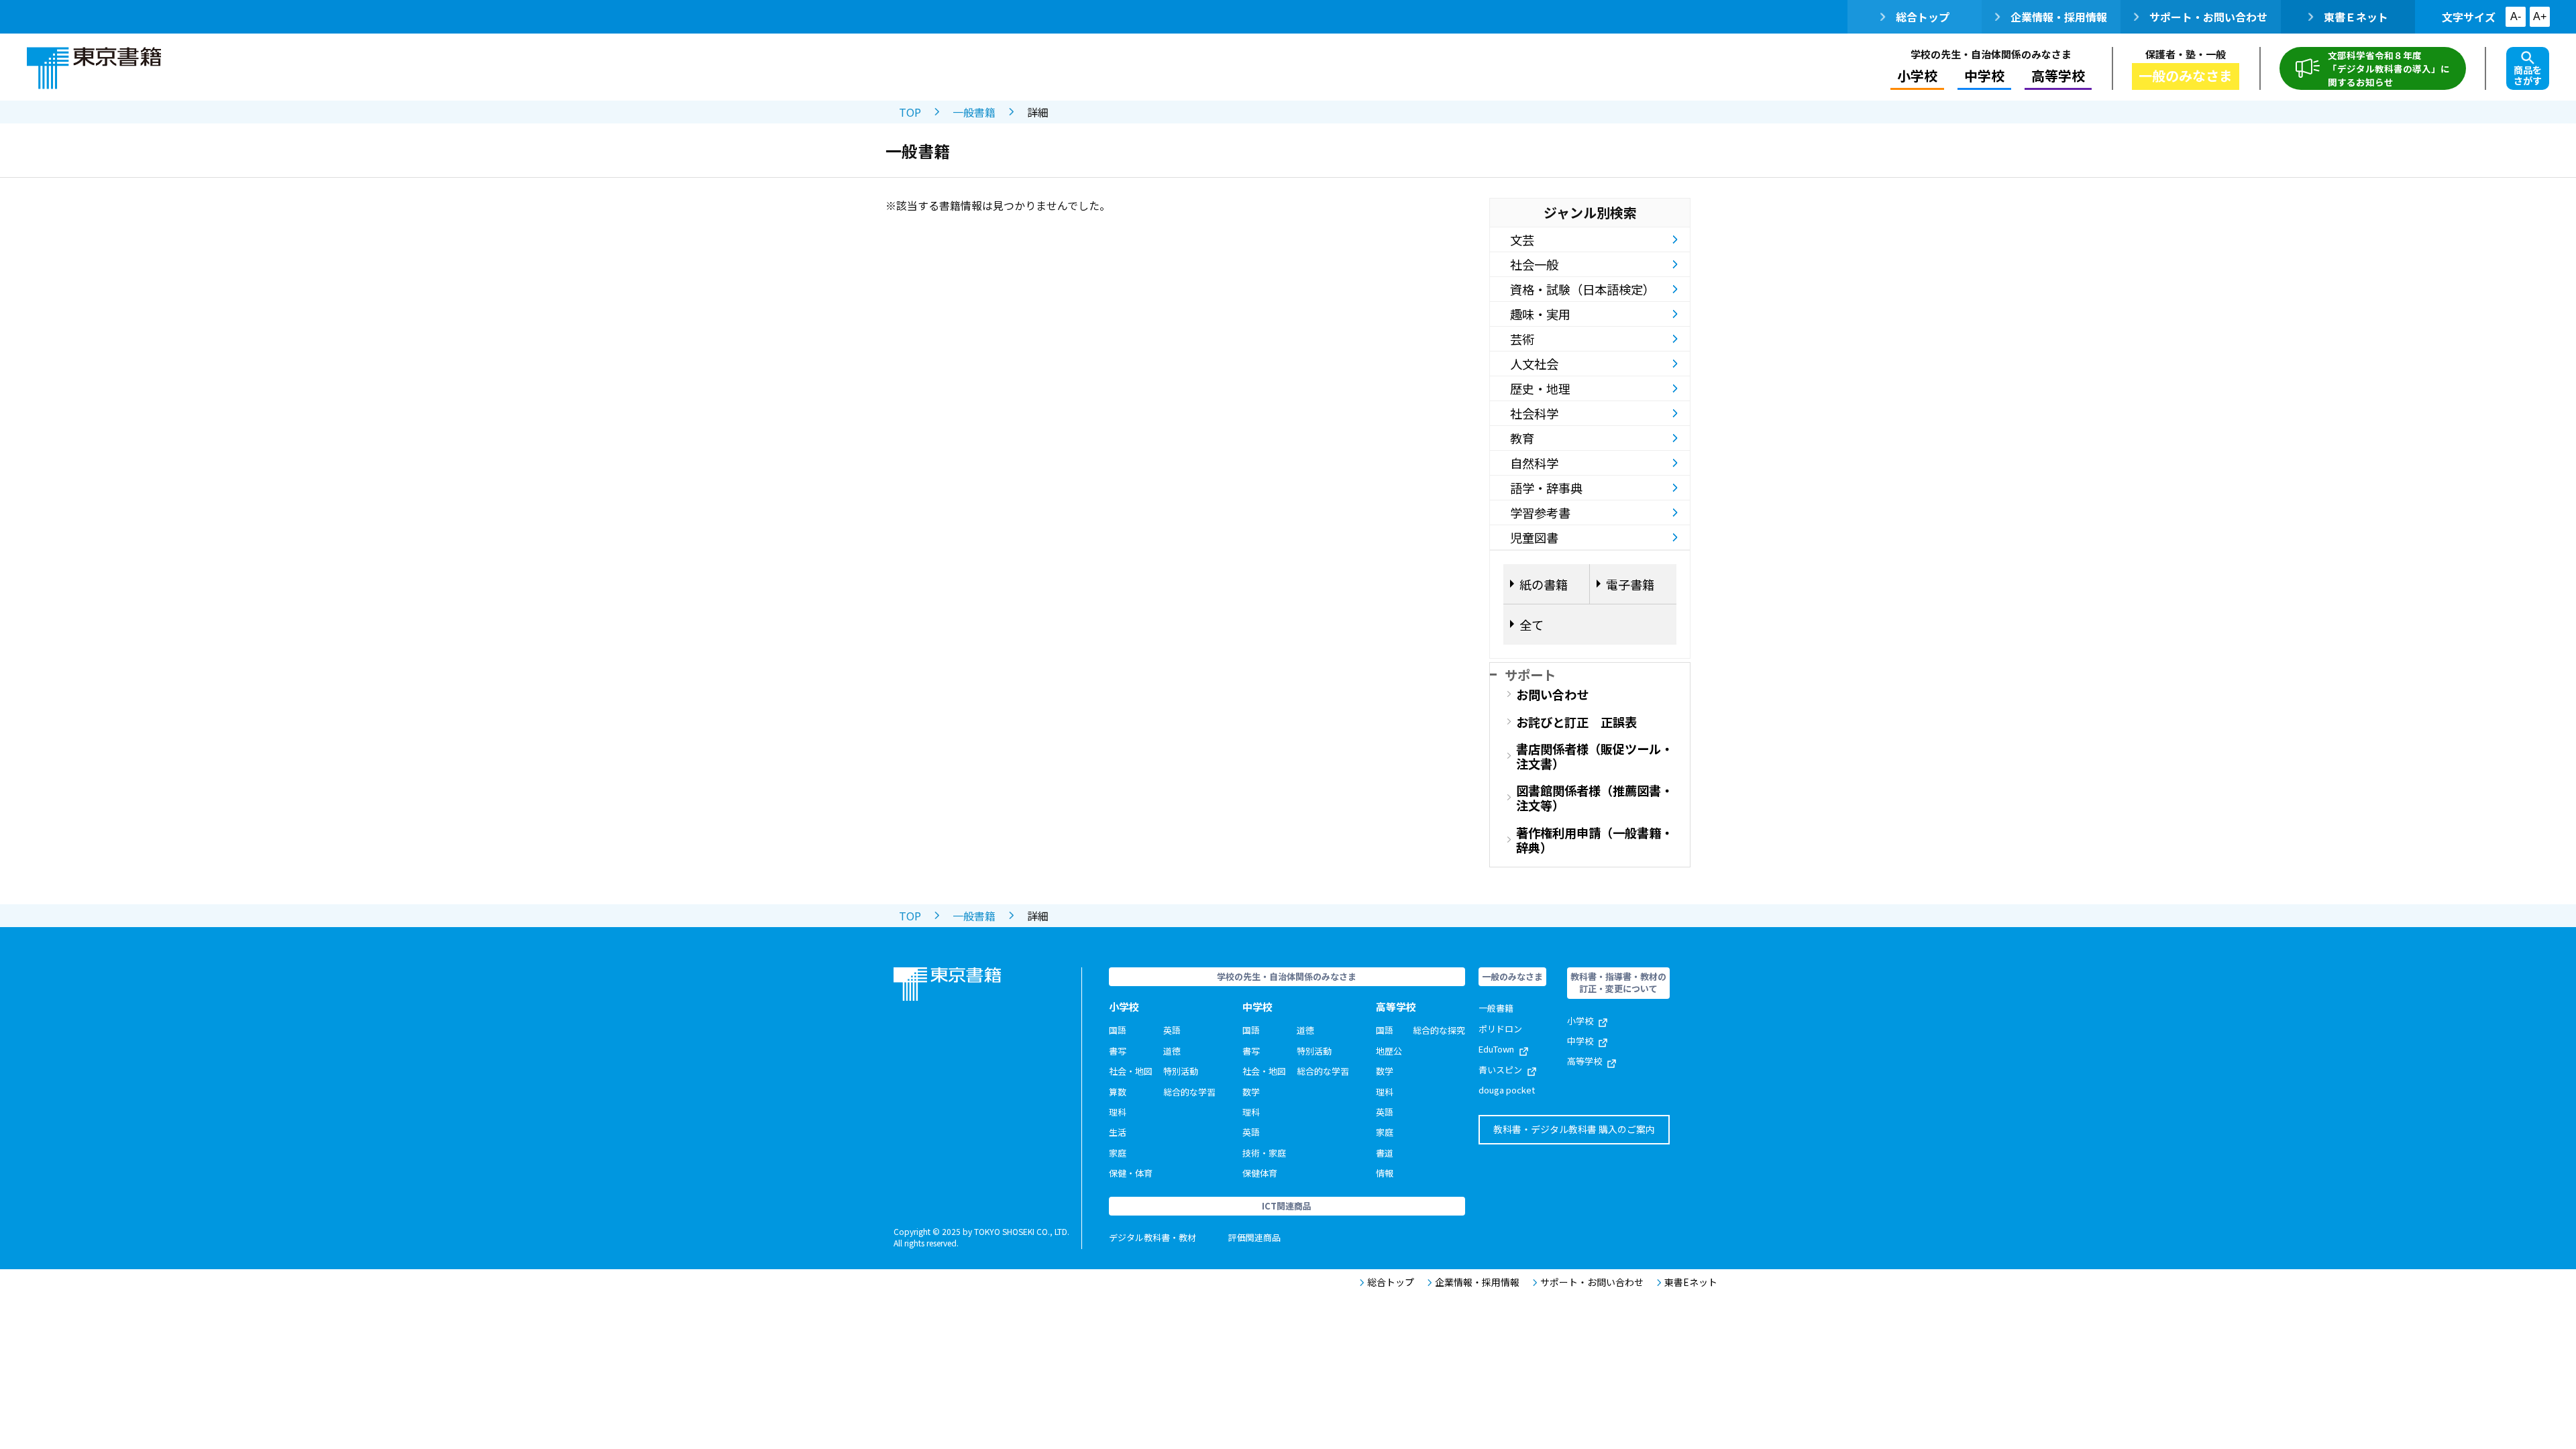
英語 (1172, 1030)
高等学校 (1585, 1061)
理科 (1118, 1112)
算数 (1118, 1092)
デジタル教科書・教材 (1152, 1237)
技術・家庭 (1264, 1153)
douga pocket (1507, 1090)
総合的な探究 (1439, 1030)
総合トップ (1923, 17)
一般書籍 (974, 112)
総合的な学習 (1189, 1092)
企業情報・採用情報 (2059, 17)
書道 (1385, 1153)
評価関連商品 (1254, 1237)
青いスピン (1500, 1070)
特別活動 (1181, 1071)
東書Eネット (1691, 1282)
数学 (1251, 1092)
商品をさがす (2528, 75)
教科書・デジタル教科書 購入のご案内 (1574, 1129)
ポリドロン (1500, 1029)
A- (2516, 16)
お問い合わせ (1552, 694)
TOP (910, 112)
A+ (2540, 16)
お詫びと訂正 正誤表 (1576, 722)
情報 (1385, 1173)
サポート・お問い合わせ (2208, 17)
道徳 (1172, 1051)
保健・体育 (1131, 1173)
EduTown (1496, 1049)
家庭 (1118, 1153)
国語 (1118, 1030)
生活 (1118, 1132)
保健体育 (1260, 1173)
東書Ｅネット (2356, 17)
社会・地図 (1131, 1071)
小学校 (1580, 1021)
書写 (1118, 1051)
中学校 (1580, 1041)
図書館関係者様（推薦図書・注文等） (1595, 798)
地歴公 (1389, 1051)
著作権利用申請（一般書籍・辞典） (1595, 840)
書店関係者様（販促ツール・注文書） (1595, 756)
